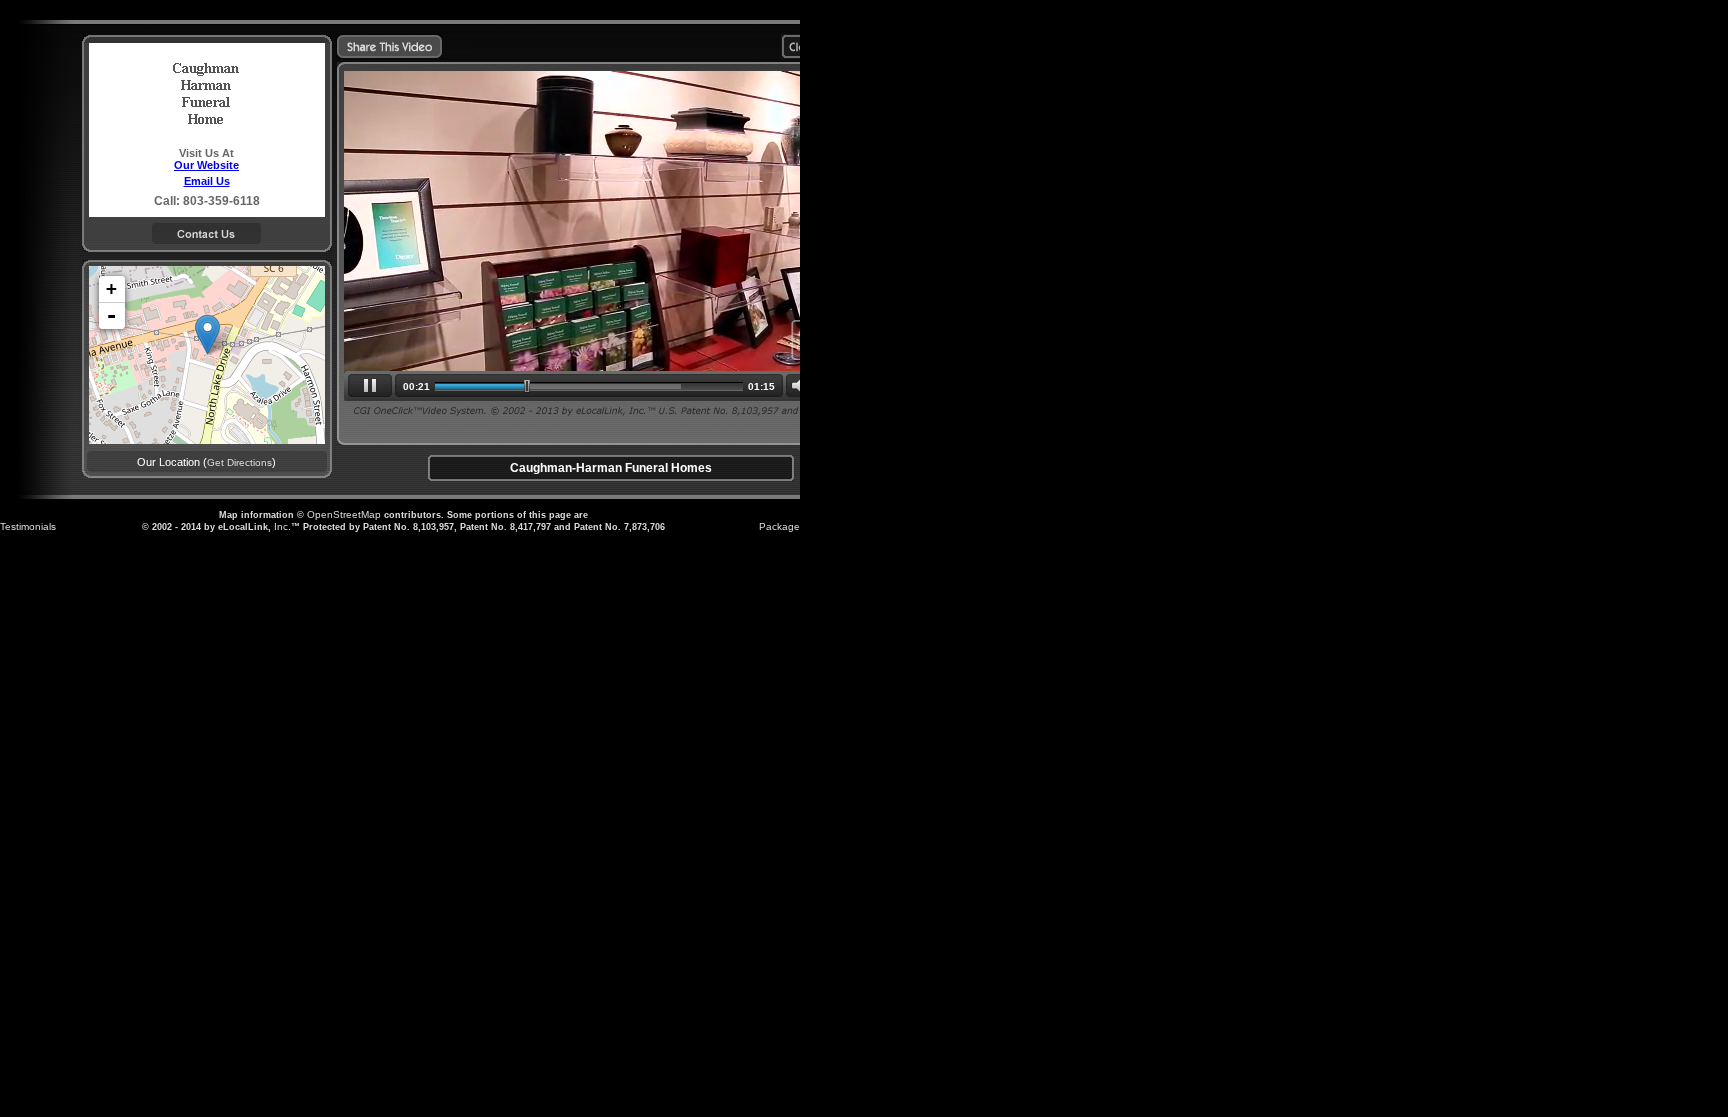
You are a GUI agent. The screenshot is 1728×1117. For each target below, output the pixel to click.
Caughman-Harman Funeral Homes (611, 468)
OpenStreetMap (344, 514)
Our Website (206, 165)
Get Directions (239, 462)
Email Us (207, 181)
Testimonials (28, 526)
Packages (782, 526)
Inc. (282, 526)
